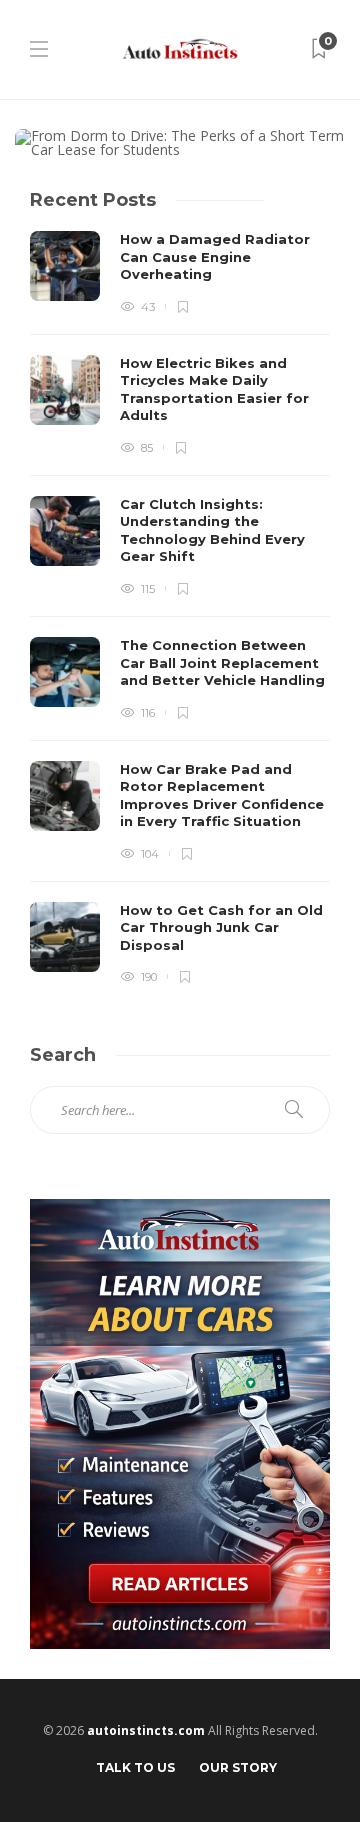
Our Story (238, 1767)
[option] (180, 607)
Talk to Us (135, 1767)
